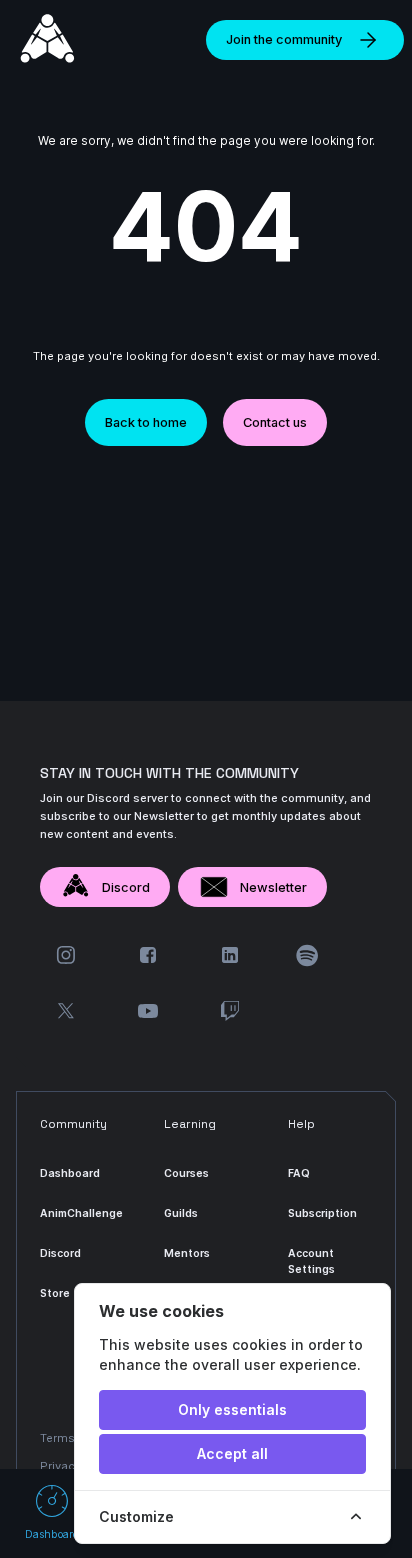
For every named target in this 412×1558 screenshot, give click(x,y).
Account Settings (311, 1261)
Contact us (275, 422)
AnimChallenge (81, 1213)
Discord (126, 887)
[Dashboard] (48, 40)
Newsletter (273, 887)
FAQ (299, 1173)
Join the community (284, 39)
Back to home (146, 422)
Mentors (187, 1253)
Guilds (181, 1213)
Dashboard (70, 1173)
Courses (186, 1173)
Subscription (322, 1213)
